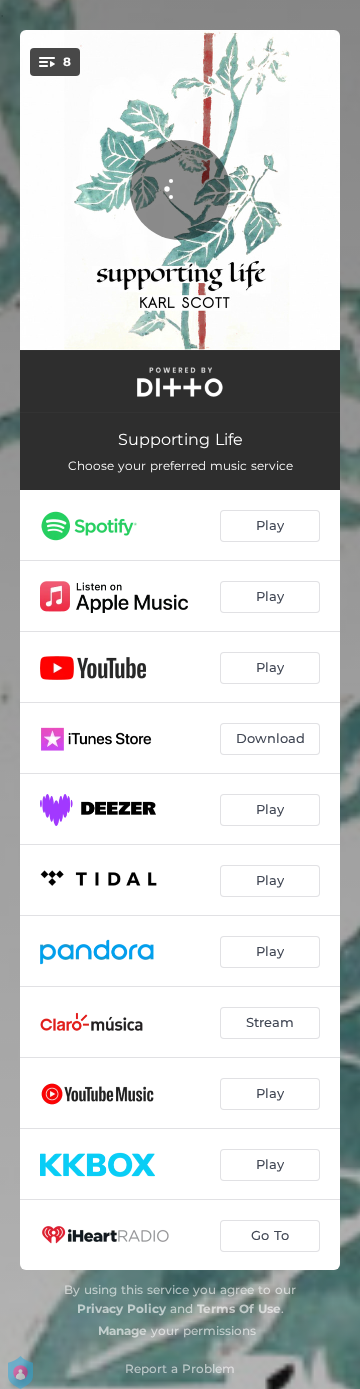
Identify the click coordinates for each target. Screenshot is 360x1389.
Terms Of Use (239, 1308)
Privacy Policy (121, 1308)
